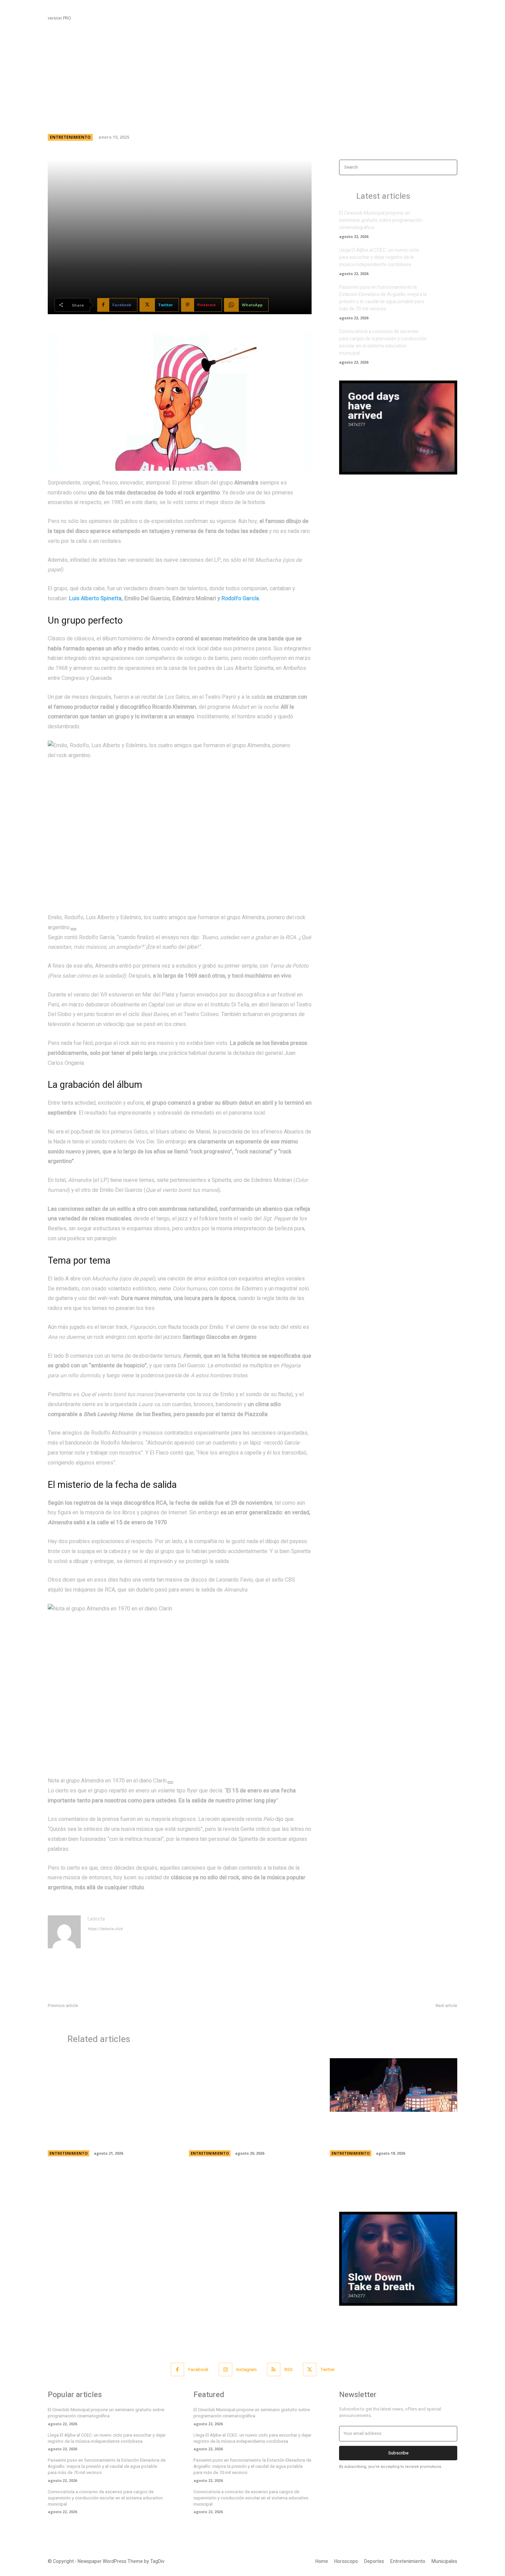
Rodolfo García (240, 599)
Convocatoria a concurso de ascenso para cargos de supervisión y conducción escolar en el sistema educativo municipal (383, 342)
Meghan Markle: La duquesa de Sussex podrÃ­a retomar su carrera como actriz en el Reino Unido (108, 2132)
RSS (289, 2369)
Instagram (246, 2369)
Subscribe (398, 2453)
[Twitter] (452, 13)
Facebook (198, 2369)
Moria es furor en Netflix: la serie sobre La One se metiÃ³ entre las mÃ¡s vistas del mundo (390, 2132)
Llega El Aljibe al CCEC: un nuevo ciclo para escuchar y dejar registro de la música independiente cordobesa (379, 257)
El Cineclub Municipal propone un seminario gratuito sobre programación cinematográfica (381, 220)
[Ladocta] (64, 1932)
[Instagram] (437, 13)
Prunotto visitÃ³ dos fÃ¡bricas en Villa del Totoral (405, 2014)
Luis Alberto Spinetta (95, 599)
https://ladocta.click (105, 1929)
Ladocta (96, 1919)
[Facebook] (422, 13)
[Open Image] (74, 929)
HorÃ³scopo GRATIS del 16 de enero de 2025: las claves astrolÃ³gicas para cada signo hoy (144, 2014)
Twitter (328, 2369)
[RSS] (274, 2369)
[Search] (450, 167)
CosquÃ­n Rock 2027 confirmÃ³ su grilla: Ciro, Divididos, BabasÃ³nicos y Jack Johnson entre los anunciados (250, 2132)
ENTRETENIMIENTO (70, 137)
